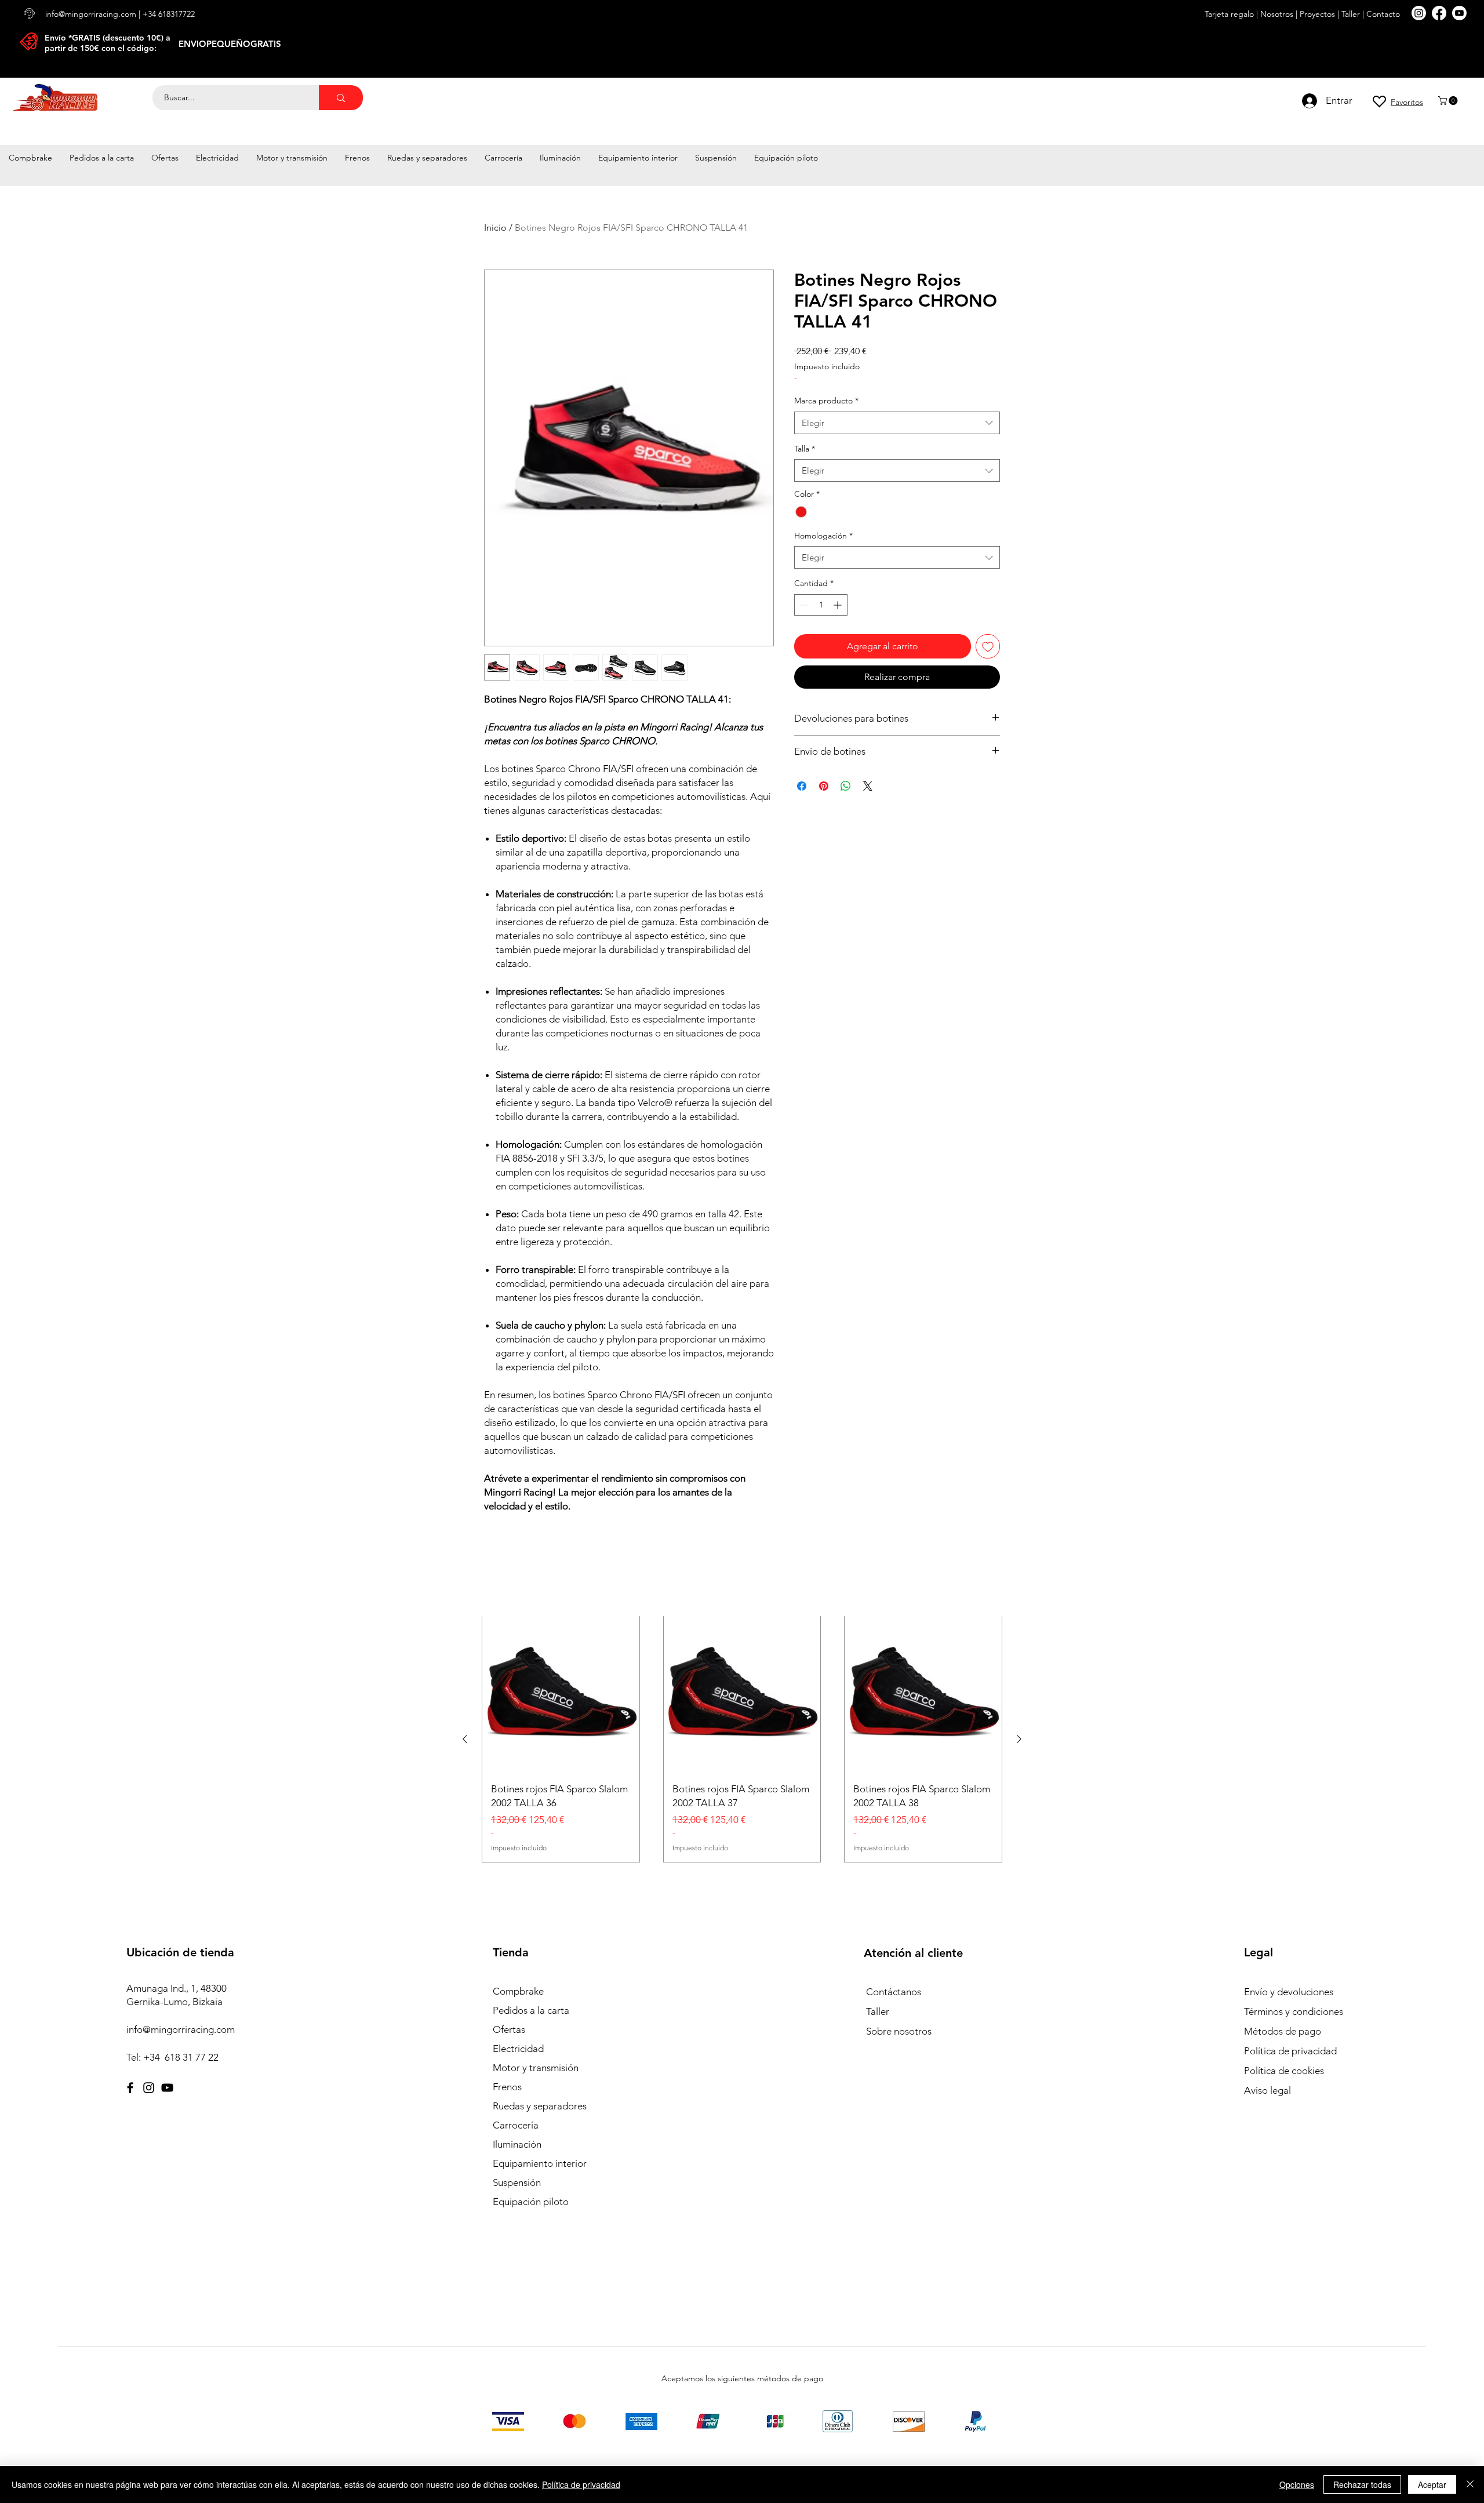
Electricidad (518, 2049)
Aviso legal (1267, 2090)
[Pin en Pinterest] (824, 786)
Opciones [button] (1297, 2484)
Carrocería (516, 2125)
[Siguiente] (1019, 1739)
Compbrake (518, 1991)
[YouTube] (167, 2088)
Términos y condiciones (1294, 2011)
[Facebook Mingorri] (1439, 13)
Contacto (1382, 14)
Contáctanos (894, 1992)
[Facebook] (130, 2088)
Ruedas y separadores (540, 2106)
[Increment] (839, 605)
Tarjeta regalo (1229, 14)
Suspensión (517, 2182)
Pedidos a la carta (531, 2010)
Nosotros (1277, 14)
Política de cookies (1284, 2071)
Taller (1351, 14)
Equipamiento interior (540, 2163)
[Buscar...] (341, 98)
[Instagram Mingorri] (1419, 13)
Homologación (823, 536)
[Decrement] (803, 605)
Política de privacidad (1290, 2051)
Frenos (507, 2087)
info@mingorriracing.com (91, 14)
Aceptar (1432, 2484)
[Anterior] (465, 1739)
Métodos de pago (1284, 2031)
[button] (1449, 101)
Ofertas (509, 2029)
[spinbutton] (821, 605)
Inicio (495, 228)
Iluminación (517, 2144)
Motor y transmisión (536, 2068)
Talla (805, 449)
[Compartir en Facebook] (802, 786)
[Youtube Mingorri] (1459, 13)
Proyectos (1317, 14)
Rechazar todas (1362, 2484)
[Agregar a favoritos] (988, 646)
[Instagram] (149, 2088)
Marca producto (826, 401)
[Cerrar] (1470, 2484)
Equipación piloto (531, 2202)
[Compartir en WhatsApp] (846, 786)
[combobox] (897, 423)
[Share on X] (868, 786)
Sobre (879, 2031)
